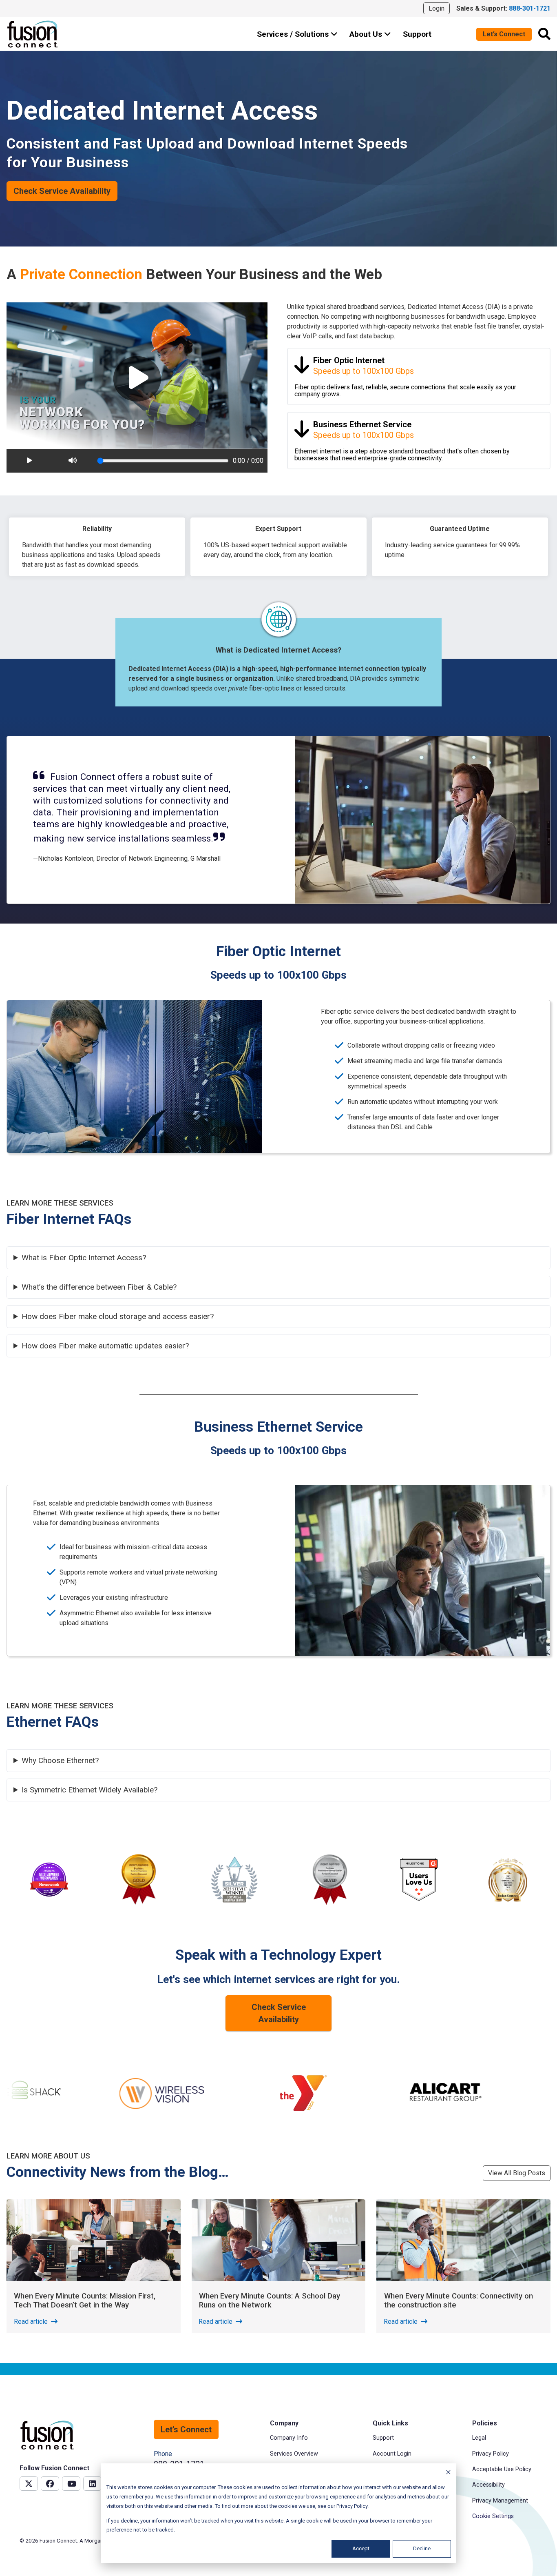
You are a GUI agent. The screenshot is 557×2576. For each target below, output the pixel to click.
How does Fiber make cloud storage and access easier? (118, 1317)
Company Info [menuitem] (289, 2438)
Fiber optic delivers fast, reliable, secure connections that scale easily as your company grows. (405, 377)
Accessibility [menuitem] (488, 2485)
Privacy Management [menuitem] (500, 2501)
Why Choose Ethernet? (60, 1761)
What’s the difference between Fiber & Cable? (99, 1287)
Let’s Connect (504, 34)
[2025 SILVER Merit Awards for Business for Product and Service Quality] (330, 1880)
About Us (367, 34)
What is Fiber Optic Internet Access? (84, 1258)
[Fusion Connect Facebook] (50, 2484)
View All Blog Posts (517, 2173)
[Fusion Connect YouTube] (71, 2484)
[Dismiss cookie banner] (448, 2473)
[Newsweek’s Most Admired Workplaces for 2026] (49, 1880)
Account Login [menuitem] (392, 2454)
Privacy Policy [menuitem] (491, 2454)
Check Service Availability (62, 191)
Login (437, 8)
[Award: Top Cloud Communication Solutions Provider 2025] (508, 1881)
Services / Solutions (294, 34)
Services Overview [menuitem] (294, 2454)
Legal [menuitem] (479, 2438)
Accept (361, 2548)
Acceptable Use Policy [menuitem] (502, 2469)
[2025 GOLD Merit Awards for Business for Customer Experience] (139, 1880)
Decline (422, 2548)
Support (417, 34)
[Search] (544, 34)
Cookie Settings (493, 2516)
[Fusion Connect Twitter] (29, 2484)
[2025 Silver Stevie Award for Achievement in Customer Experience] (234, 1880)
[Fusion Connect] (33, 34)
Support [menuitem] (383, 2438)
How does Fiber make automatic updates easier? (105, 1346)
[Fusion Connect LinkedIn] (92, 2484)
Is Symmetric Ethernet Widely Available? (90, 1790)
